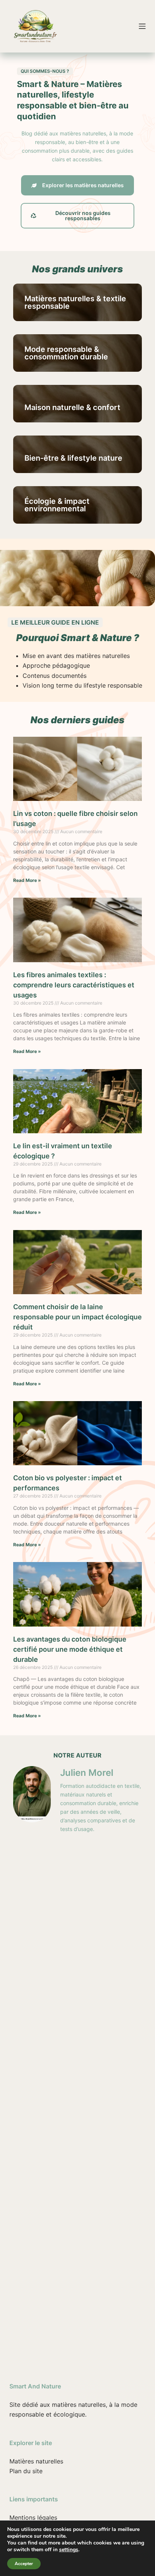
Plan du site (26, 2471)
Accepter (24, 2564)
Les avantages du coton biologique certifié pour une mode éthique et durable (70, 1649)
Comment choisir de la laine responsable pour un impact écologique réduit (77, 1317)
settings (69, 2550)
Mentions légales (33, 2517)
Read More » (27, 880)
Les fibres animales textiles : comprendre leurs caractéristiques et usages (74, 985)
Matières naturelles (36, 2461)
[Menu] (142, 26)
